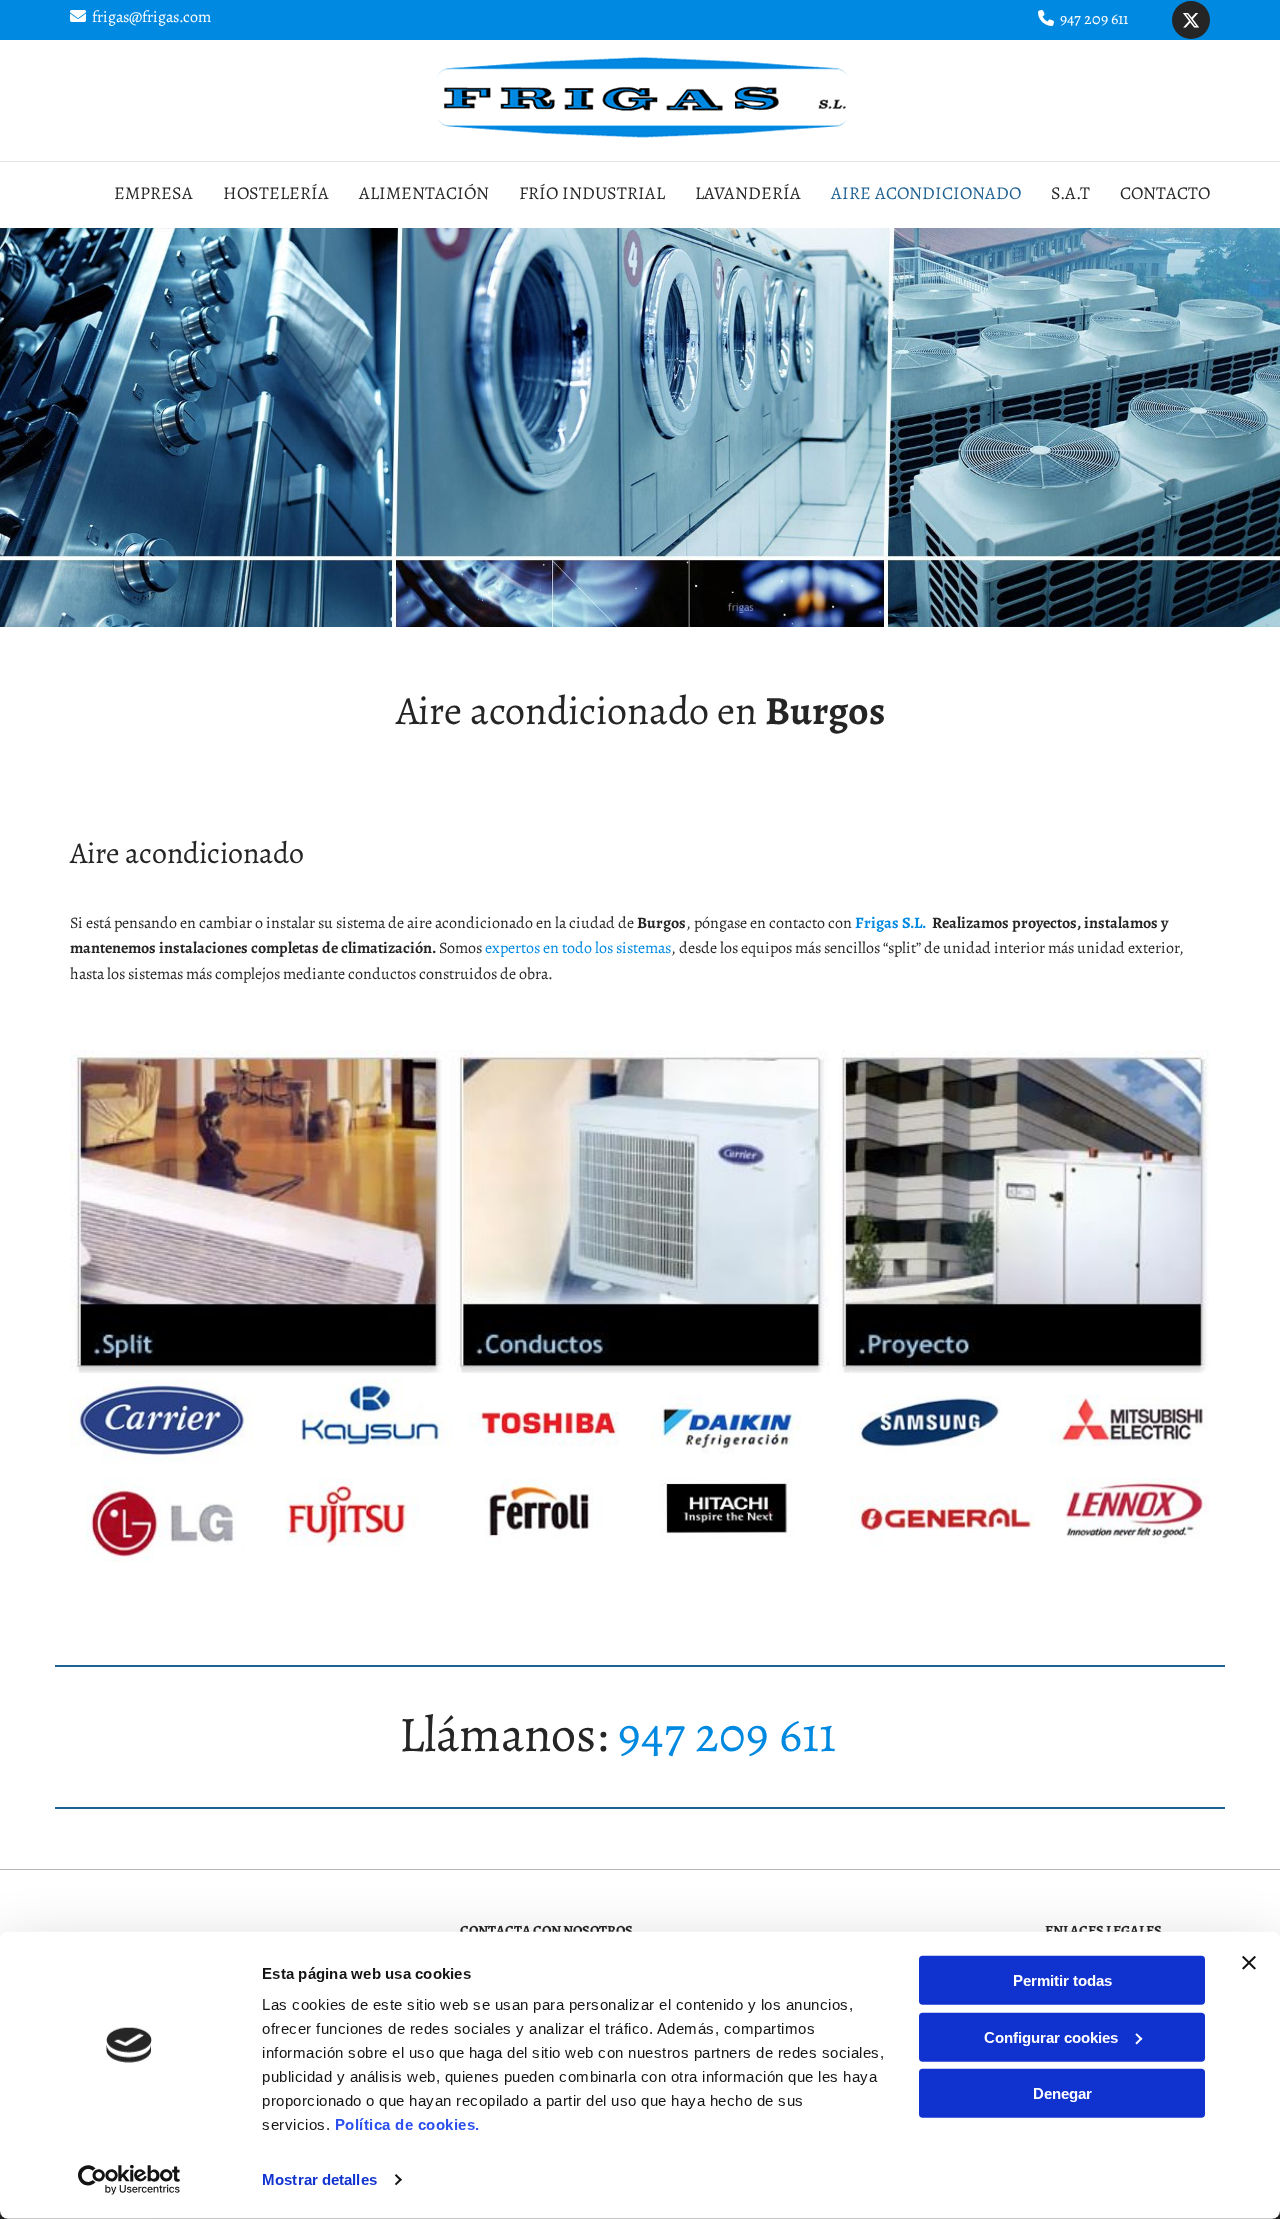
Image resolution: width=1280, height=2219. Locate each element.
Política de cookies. (407, 2124)
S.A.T (1070, 193)
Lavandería (748, 193)
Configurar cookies (1051, 2036)
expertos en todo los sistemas (578, 948)
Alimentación (424, 193)
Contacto (1165, 193)
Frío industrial (592, 193)
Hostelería (276, 193)
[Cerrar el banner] (1249, 1963)
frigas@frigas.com (151, 17)
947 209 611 (1094, 19)
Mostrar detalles (319, 2179)
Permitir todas (1062, 1980)
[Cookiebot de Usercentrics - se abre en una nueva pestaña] (129, 2180)
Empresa (153, 193)
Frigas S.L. (890, 923)
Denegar (1062, 2093)
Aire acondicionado (926, 193)
